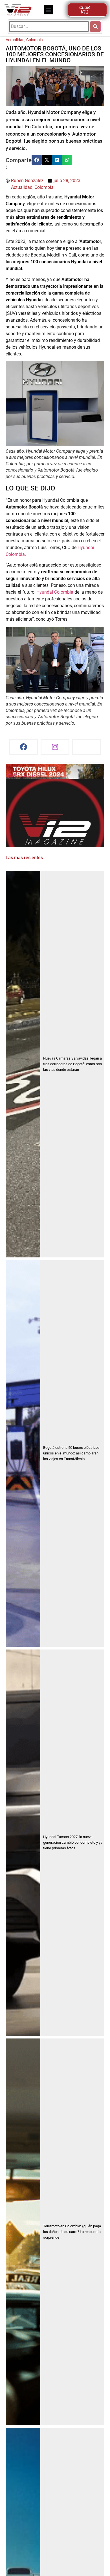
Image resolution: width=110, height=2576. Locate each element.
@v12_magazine (25, 775)
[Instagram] (55, 747)
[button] (49, 10)
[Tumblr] (87, 747)
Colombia (35, 40)
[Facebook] (24, 747)
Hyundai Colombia (55, 592)
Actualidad (15, 40)
